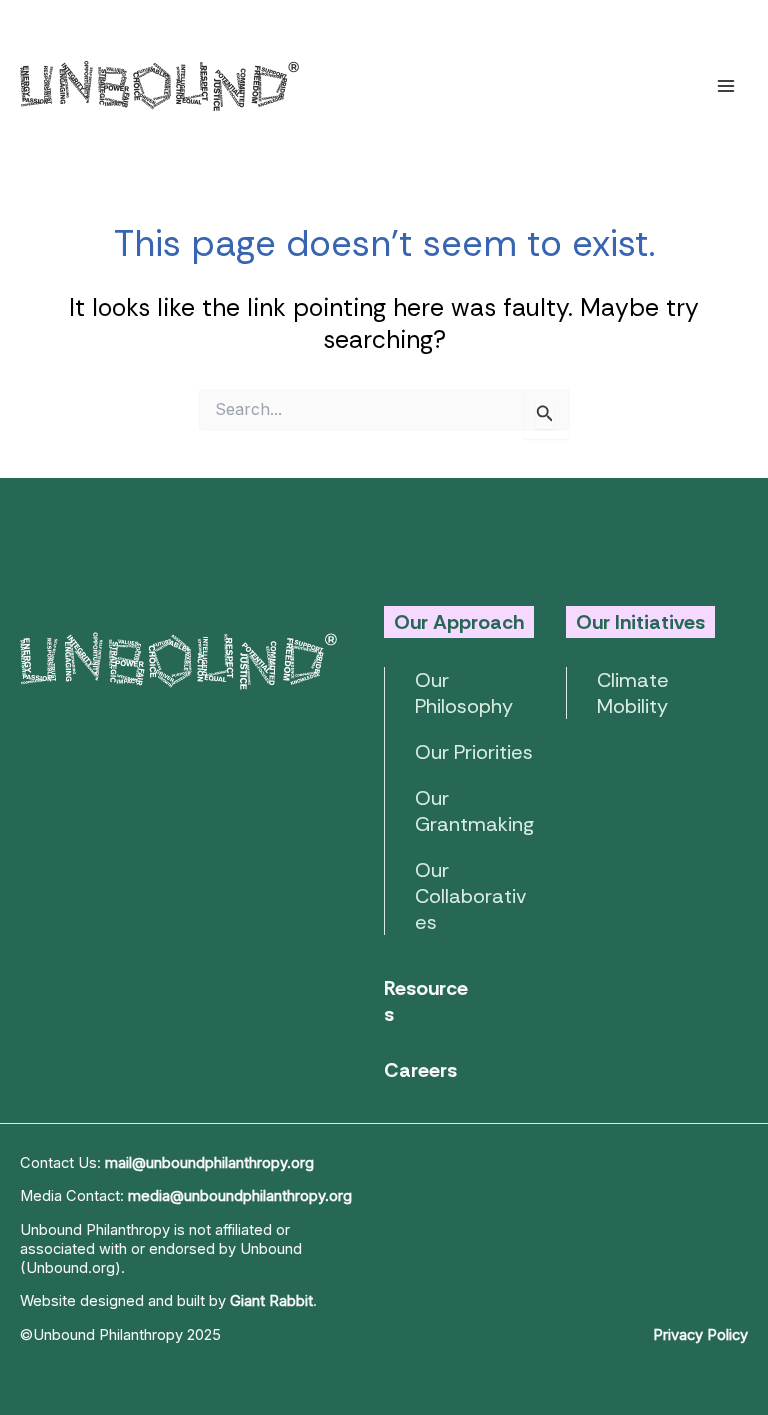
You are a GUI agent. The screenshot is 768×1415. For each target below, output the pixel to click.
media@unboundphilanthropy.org (240, 1196)
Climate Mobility (633, 693)
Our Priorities (474, 752)
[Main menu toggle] (725, 85)
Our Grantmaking (474, 811)
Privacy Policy (700, 1335)
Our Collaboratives (470, 896)
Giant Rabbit (271, 1301)
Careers (420, 1070)
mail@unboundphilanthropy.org (209, 1163)
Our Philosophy (464, 693)
